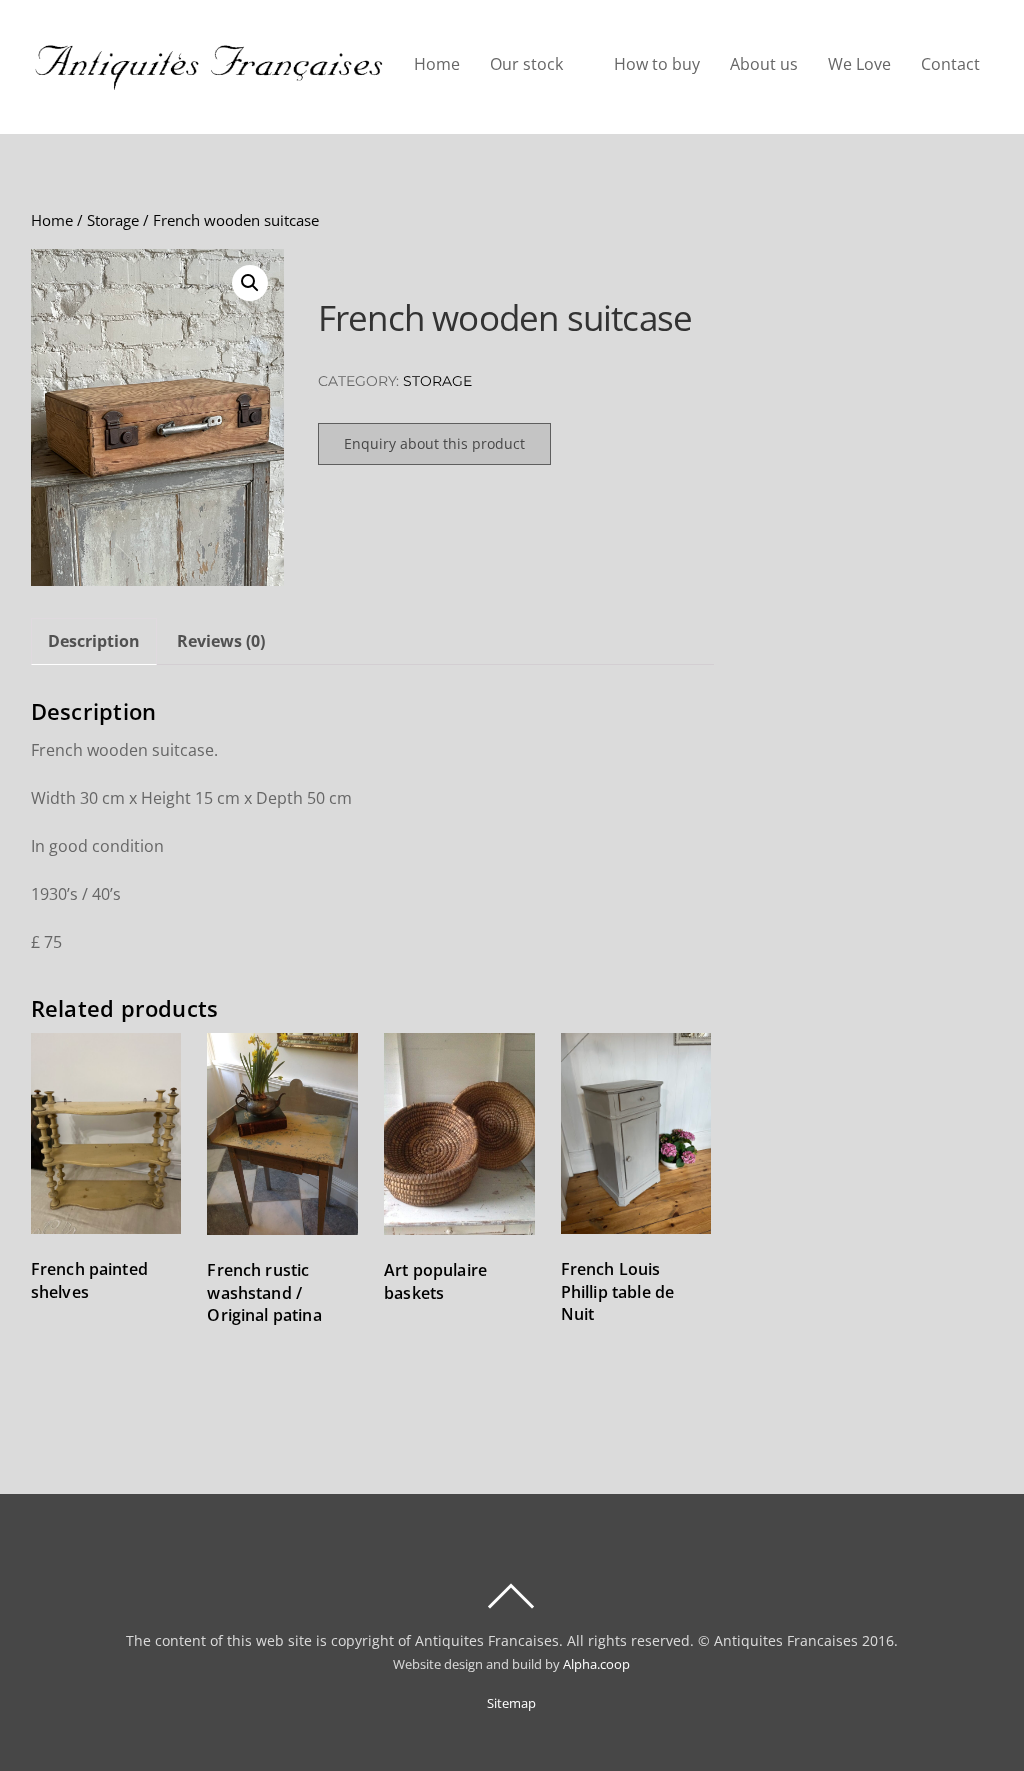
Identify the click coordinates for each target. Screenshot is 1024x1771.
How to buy (657, 64)
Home (437, 64)
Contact (950, 64)
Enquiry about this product (434, 443)
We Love (859, 64)
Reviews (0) (221, 641)
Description (94, 641)
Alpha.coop (596, 1664)
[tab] (94, 641)
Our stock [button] (526, 64)
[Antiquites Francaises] (209, 80)
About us (764, 64)
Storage (113, 220)
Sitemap (511, 1703)
